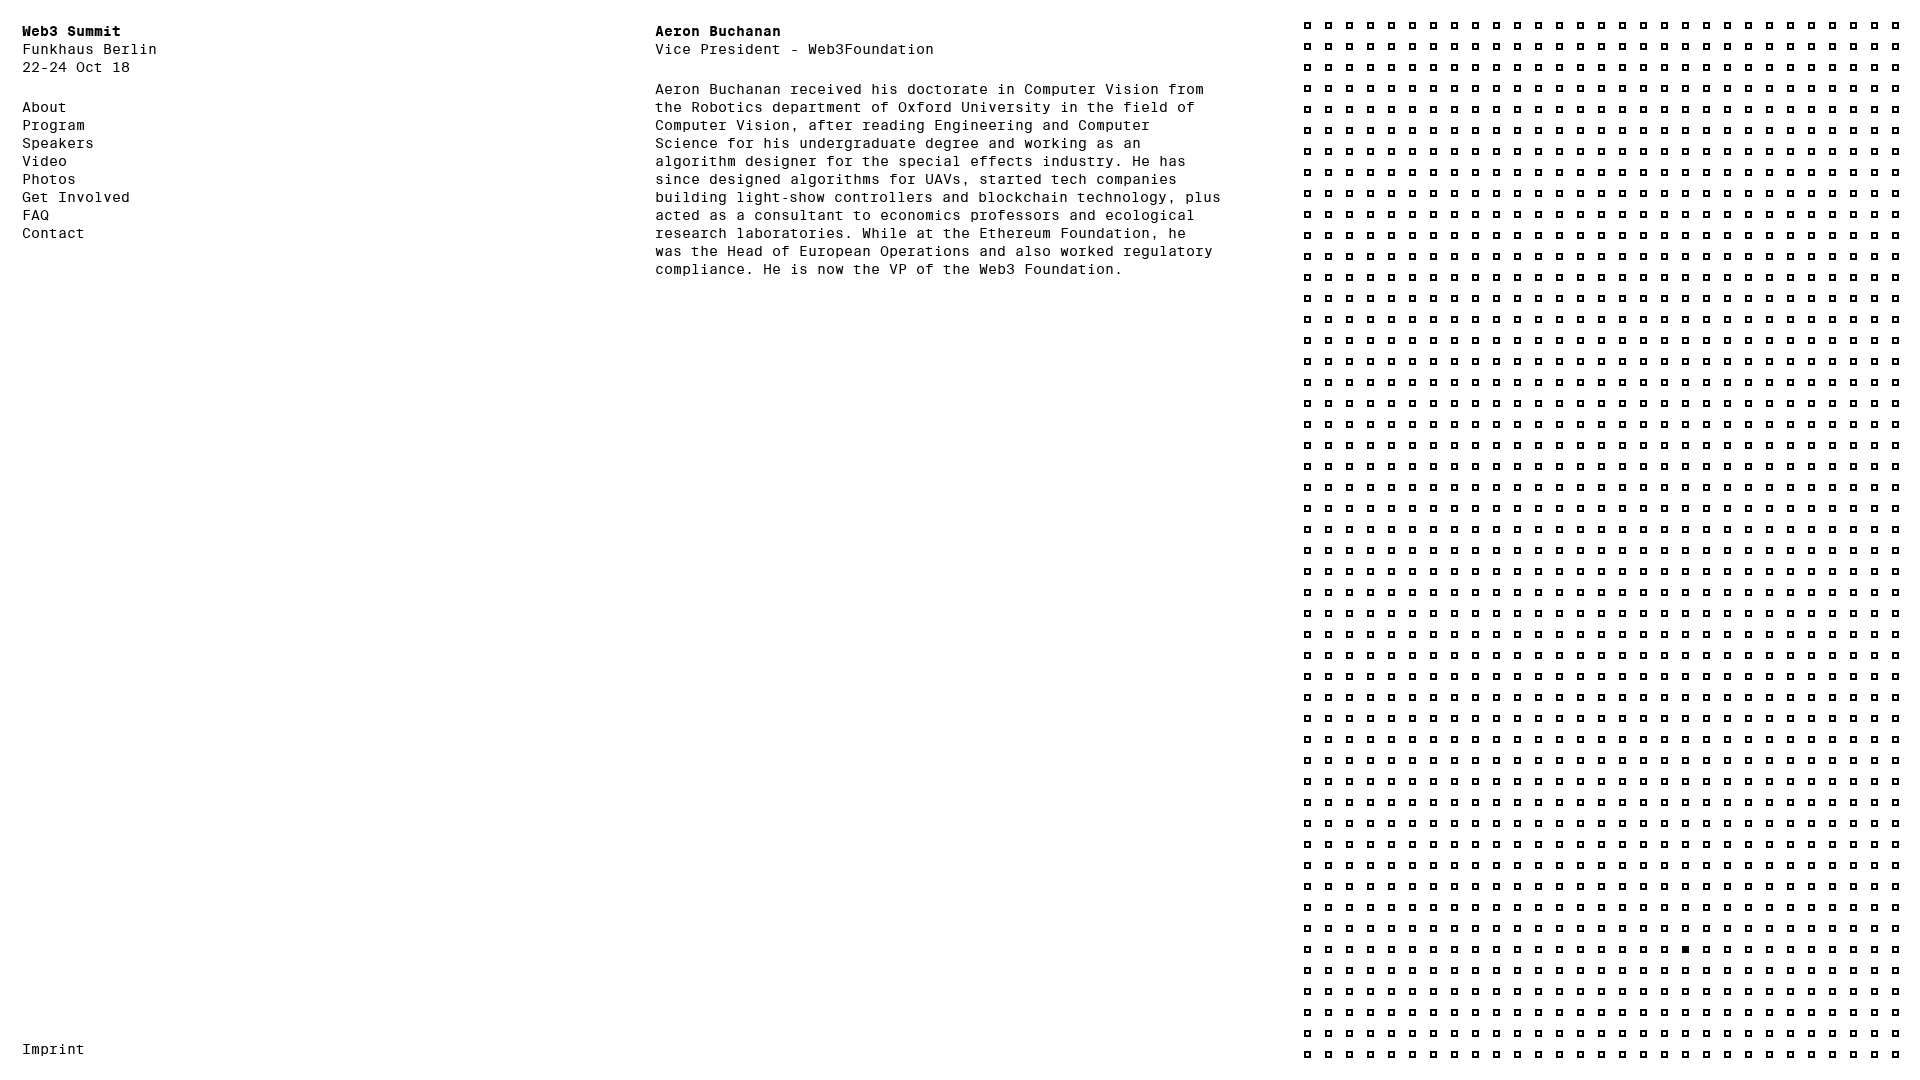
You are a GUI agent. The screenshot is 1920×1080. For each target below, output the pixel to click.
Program (53, 125)
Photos (49, 179)
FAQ (35, 215)
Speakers (58, 143)
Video (44, 161)
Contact (53, 233)
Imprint (53, 1049)
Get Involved (76, 197)
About (44, 107)
